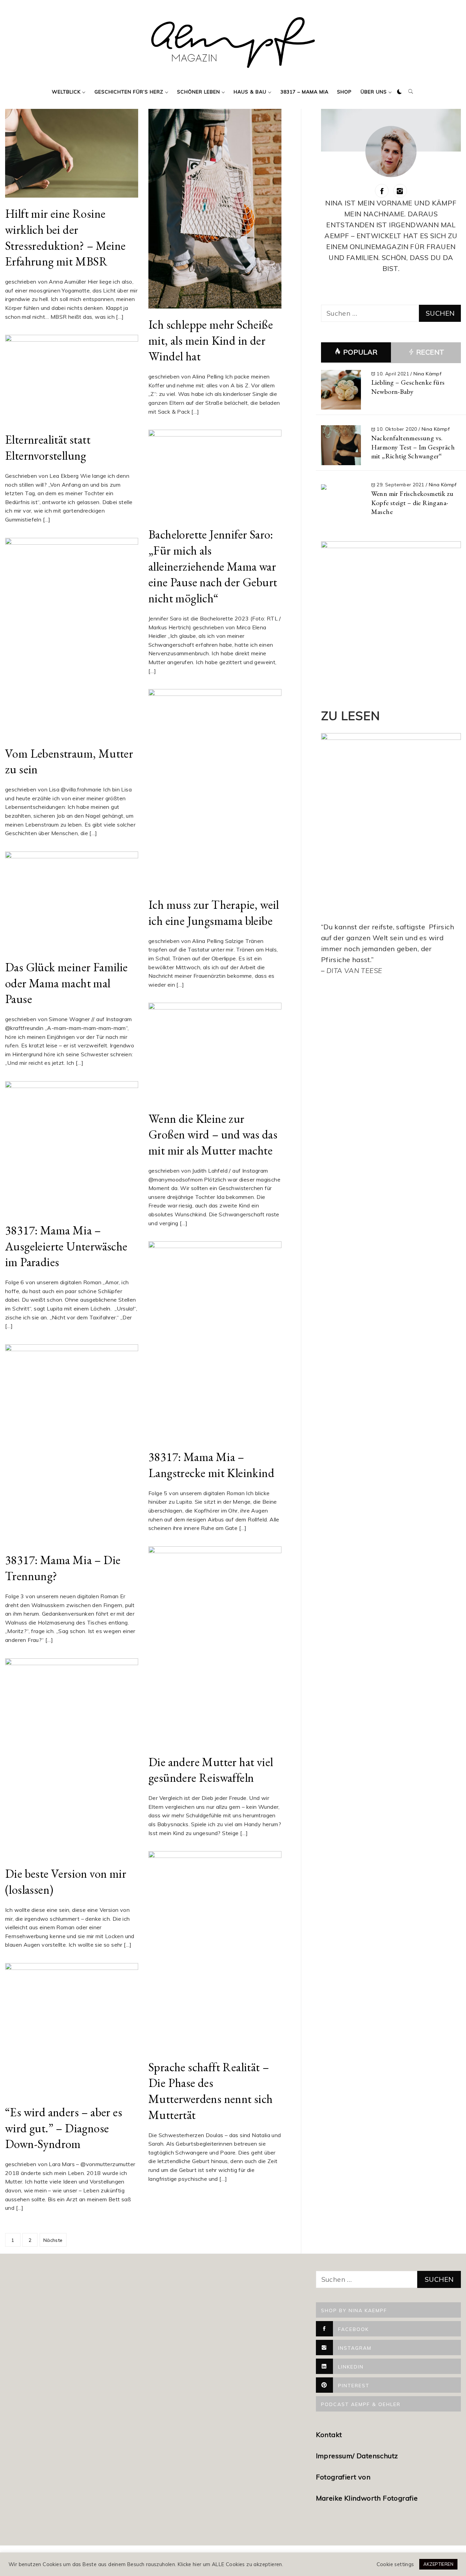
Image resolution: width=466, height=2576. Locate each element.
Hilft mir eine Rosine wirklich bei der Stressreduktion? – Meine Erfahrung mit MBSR (65, 237)
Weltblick (66, 92)
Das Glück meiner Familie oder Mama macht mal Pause (67, 983)
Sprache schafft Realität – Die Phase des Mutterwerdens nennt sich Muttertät (211, 2091)
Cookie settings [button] (395, 2564)
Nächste (53, 2240)
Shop (344, 92)
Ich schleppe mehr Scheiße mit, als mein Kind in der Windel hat (211, 340)
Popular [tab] (360, 352)
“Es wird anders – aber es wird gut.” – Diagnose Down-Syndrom (64, 2128)
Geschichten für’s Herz (129, 92)
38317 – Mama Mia (304, 92)
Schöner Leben (199, 92)
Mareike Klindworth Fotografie (367, 2498)
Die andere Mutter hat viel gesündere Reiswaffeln (211, 1770)
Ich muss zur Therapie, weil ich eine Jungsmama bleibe (214, 913)
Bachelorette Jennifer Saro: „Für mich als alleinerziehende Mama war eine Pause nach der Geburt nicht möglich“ (213, 566)
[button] (399, 92)
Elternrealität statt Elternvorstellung (48, 447)
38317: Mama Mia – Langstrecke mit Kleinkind (211, 1465)
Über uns (374, 92)
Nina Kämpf (427, 374)
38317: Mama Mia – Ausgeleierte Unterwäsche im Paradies (66, 1246)
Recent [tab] (429, 352)
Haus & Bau (250, 92)
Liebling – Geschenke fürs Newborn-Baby (408, 387)
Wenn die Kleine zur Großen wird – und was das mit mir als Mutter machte (213, 1134)
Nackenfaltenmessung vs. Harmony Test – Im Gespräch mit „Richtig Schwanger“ (413, 447)
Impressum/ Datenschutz (358, 2456)
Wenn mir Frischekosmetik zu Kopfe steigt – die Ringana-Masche (412, 503)
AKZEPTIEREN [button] (438, 2564)
